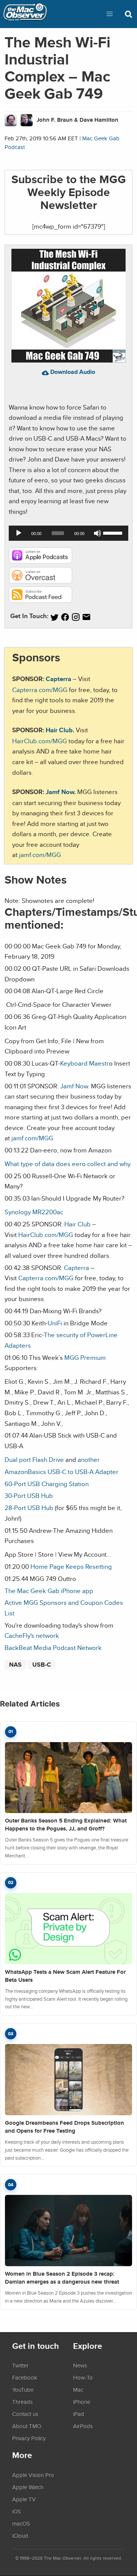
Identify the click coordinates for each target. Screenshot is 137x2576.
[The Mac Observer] (25, 14)
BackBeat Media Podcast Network (53, 1647)
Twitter (20, 2365)
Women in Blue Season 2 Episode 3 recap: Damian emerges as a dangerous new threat (62, 2278)
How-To (83, 2377)
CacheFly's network (32, 1635)
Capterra (58, 679)
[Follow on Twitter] (54, 617)
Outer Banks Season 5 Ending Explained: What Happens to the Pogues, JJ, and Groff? (66, 1825)
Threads (22, 2402)
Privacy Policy (29, 2438)
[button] (110, 14)
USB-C (42, 1665)
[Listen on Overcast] (41, 581)
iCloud (20, 2535)
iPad (79, 2414)
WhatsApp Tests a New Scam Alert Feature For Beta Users (65, 1976)
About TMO (27, 2426)
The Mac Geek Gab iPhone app (49, 1591)
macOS (21, 2523)
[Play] (19, 533)
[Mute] (97, 533)
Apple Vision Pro (33, 2475)
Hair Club (59, 730)
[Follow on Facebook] (65, 617)
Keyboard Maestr (84, 1063)
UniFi (55, 1323)
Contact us (25, 2414)
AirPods (83, 2426)
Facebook (25, 2377)
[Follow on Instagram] (76, 617)
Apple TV (24, 2499)
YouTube (23, 2389)
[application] (68, 533)
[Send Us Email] (86, 617)
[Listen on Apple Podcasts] (41, 561)
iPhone (82, 2402)
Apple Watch (28, 2487)
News (80, 2365)
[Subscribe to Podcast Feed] (41, 600)
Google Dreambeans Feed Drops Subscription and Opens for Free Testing (65, 2127)
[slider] (114, 532)
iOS (17, 2511)
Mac (78, 2389)
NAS (15, 1665)
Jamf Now (59, 792)
